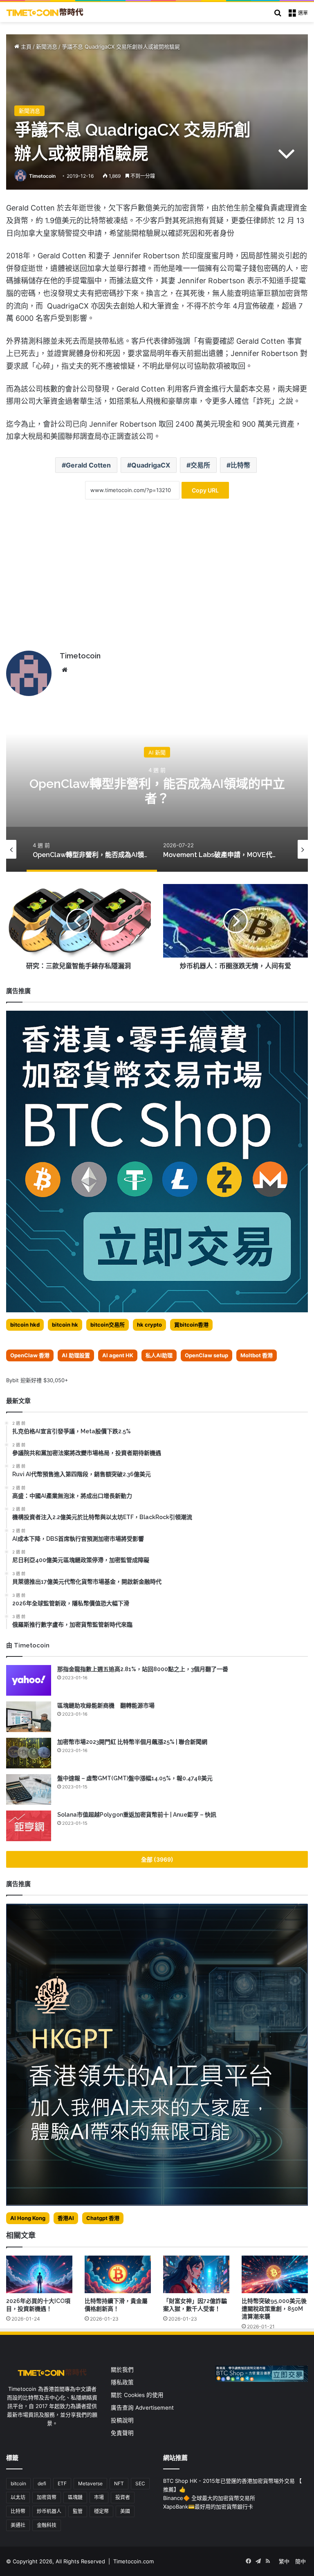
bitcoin (18, 2483)
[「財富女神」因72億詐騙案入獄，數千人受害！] (196, 2274)
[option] (157, 790)
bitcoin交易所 (108, 1325)
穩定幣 (101, 2511)
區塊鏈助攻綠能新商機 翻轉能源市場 (106, 1705)
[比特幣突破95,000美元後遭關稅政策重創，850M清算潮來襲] (275, 2274)
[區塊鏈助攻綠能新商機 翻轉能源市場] (29, 1717)
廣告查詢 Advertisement (143, 2408)
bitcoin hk (65, 1325)
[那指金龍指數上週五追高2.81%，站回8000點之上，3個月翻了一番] (29, 1680)
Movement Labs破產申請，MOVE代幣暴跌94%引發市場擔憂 (157, 791)
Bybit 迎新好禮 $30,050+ (37, 1380)
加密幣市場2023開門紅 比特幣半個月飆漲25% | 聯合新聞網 (132, 1742)
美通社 (18, 2525)
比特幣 (240, 465)
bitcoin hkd (25, 1325)
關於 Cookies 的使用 (137, 2395)
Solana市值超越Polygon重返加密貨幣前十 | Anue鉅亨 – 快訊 (137, 1815)
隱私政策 (122, 2382)
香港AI (66, 2218)
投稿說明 (122, 2420)
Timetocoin (42, 176)
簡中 (301, 2561)
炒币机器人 (49, 2511)
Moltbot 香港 (257, 1355)
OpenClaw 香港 (30, 1355)
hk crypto (149, 1325)
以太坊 (18, 2497)
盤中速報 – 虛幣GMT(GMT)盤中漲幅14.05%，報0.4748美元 (135, 1778)
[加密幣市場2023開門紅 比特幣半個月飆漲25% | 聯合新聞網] (29, 1753)
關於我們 (122, 2370)
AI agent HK (118, 1355)
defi (42, 2483)
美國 (125, 2511)
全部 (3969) (157, 1859)
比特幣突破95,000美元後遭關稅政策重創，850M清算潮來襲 (274, 2309)
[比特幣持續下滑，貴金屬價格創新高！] (118, 2274)
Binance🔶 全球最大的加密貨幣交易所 (209, 2498)
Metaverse (90, 2483)
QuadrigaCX (151, 465)
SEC (140, 2483)
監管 (78, 2511)
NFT (119, 2483)
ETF (62, 2483)
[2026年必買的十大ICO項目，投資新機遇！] (39, 2274)
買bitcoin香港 (191, 1325)
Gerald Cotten (88, 465)
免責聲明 (122, 2433)
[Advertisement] (157, 581)
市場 (99, 2497)
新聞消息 (47, 47)
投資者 (123, 2497)
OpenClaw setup (206, 1355)
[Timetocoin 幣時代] (45, 12)
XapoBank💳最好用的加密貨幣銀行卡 (208, 2507)
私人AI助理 (159, 1355)
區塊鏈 (75, 2497)
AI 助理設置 (76, 1355)
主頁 (25, 47)
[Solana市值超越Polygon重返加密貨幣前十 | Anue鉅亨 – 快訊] (29, 1826)
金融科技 (47, 2525)
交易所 (200, 465)
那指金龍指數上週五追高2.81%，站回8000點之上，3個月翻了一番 (143, 1669)
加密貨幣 (47, 2497)
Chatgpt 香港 (103, 2218)
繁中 (284, 2561)
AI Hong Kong (28, 2218)
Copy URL (205, 490)
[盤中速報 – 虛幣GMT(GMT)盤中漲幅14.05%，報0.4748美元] (29, 1789)
